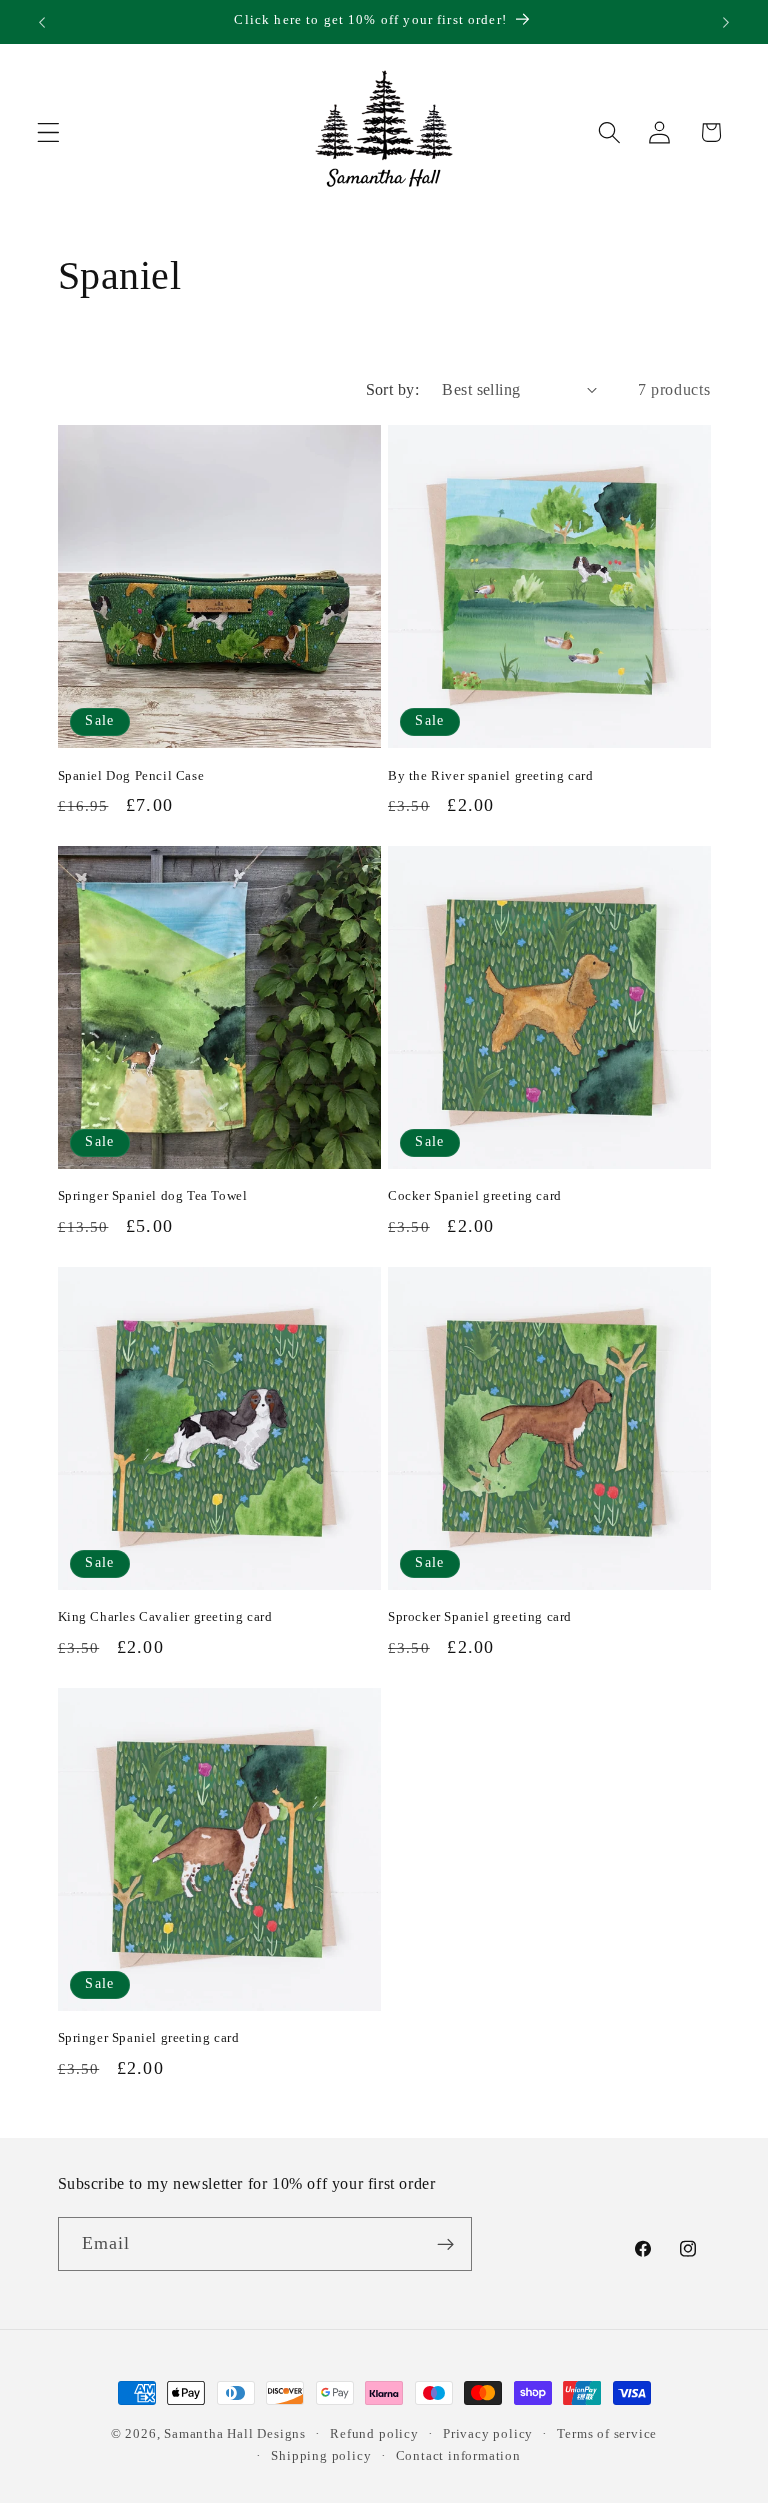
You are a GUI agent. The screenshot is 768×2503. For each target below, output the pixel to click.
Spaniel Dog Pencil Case (131, 775)
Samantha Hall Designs (235, 2434)
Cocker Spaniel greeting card (475, 1195)
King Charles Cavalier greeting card (165, 1616)
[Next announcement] (726, 22)
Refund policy (374, 2434)
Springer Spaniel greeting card (149, 2037)
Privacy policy (488, 2434)
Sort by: (393, 389)
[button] (48, 132)
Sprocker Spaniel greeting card (480, 1616)
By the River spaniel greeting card (490, 775)
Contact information (458, 2456)
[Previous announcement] (42, 22)
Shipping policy (321, 2456)
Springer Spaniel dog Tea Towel (153, 1195)
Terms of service (607, 2434)
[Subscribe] (445, 2244)
